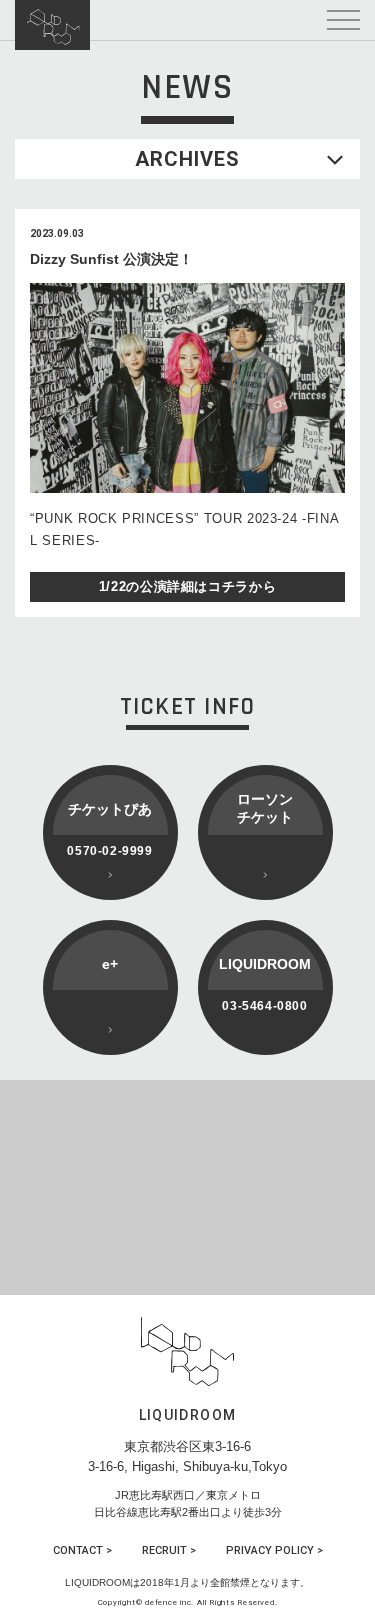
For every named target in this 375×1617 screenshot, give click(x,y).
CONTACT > (82, 1550)
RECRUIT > (169, 1550)
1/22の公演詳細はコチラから (188, 586)
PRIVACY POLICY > (274, 1550)
